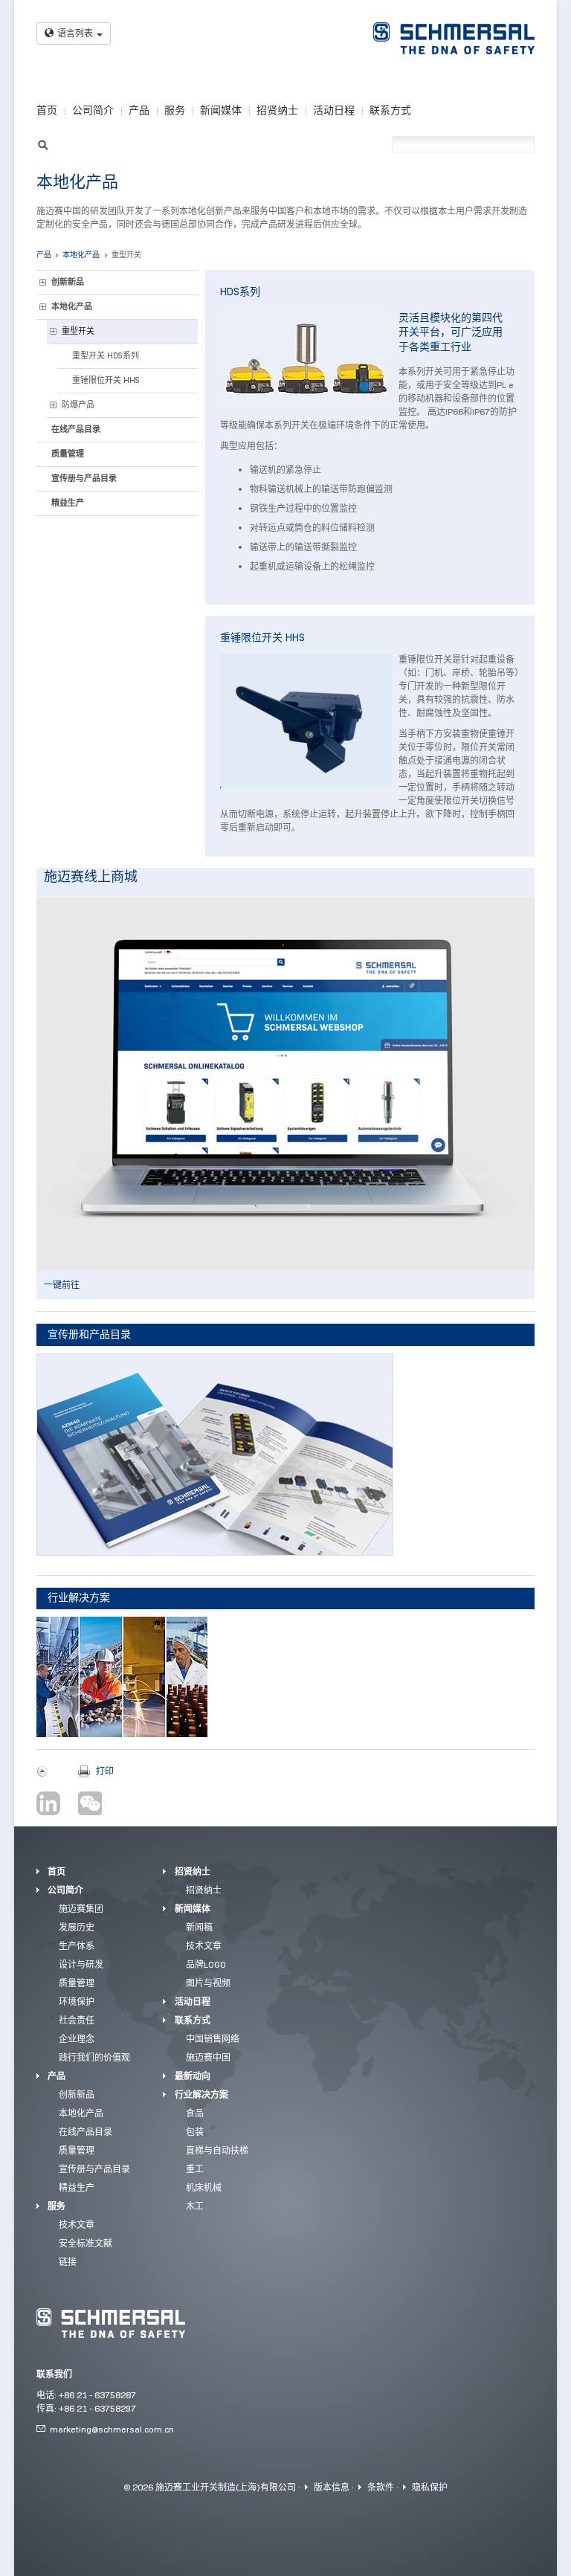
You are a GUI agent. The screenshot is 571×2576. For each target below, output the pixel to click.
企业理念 (77, 2039)
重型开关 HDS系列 (106, 355)
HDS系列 (240, 292)
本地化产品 (81, 255)
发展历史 (77, 1927)
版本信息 (332, 2487)
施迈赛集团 (81, 1909)
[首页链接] (454, 38)
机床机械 (204, 2187)
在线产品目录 (76, 429)
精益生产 (68, 503)
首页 (47, 110)
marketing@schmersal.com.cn (112, 2429)
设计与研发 (81, 1964)
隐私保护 (430, 2487)
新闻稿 (199, 1927)
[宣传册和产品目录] (215, 1455)
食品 (195, 2113)
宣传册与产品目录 (84, 478)
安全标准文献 (86, 2243)
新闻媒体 (221, 110)
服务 (175, 110)
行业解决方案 (201, 2094)
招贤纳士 (277, 110)
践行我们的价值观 (94, 2057)
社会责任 (77, 2020)
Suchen (43, 143)
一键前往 (62, 1285)
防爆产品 (78, 405)
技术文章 (77, 2225)
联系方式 (390, 110)
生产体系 (77, 1946)
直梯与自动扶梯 (217, 2150)
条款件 (381, 2487)
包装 (195, 2132)
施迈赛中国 (208, 2057)
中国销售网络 (213, 2039)
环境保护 (77, 2002)
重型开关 (126, 255)
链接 (68, 2262)
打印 (105, 1771)
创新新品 (68, 282)
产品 (139, 110)
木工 (195, 2206)
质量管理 (68, 454)
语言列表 (75, 33)
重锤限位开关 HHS (106, 380)
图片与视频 (208, 1983)
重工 (195, 2169)
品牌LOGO (206, 1964)
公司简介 (93, 110)
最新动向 (193, 2076)
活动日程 (334, 110)
